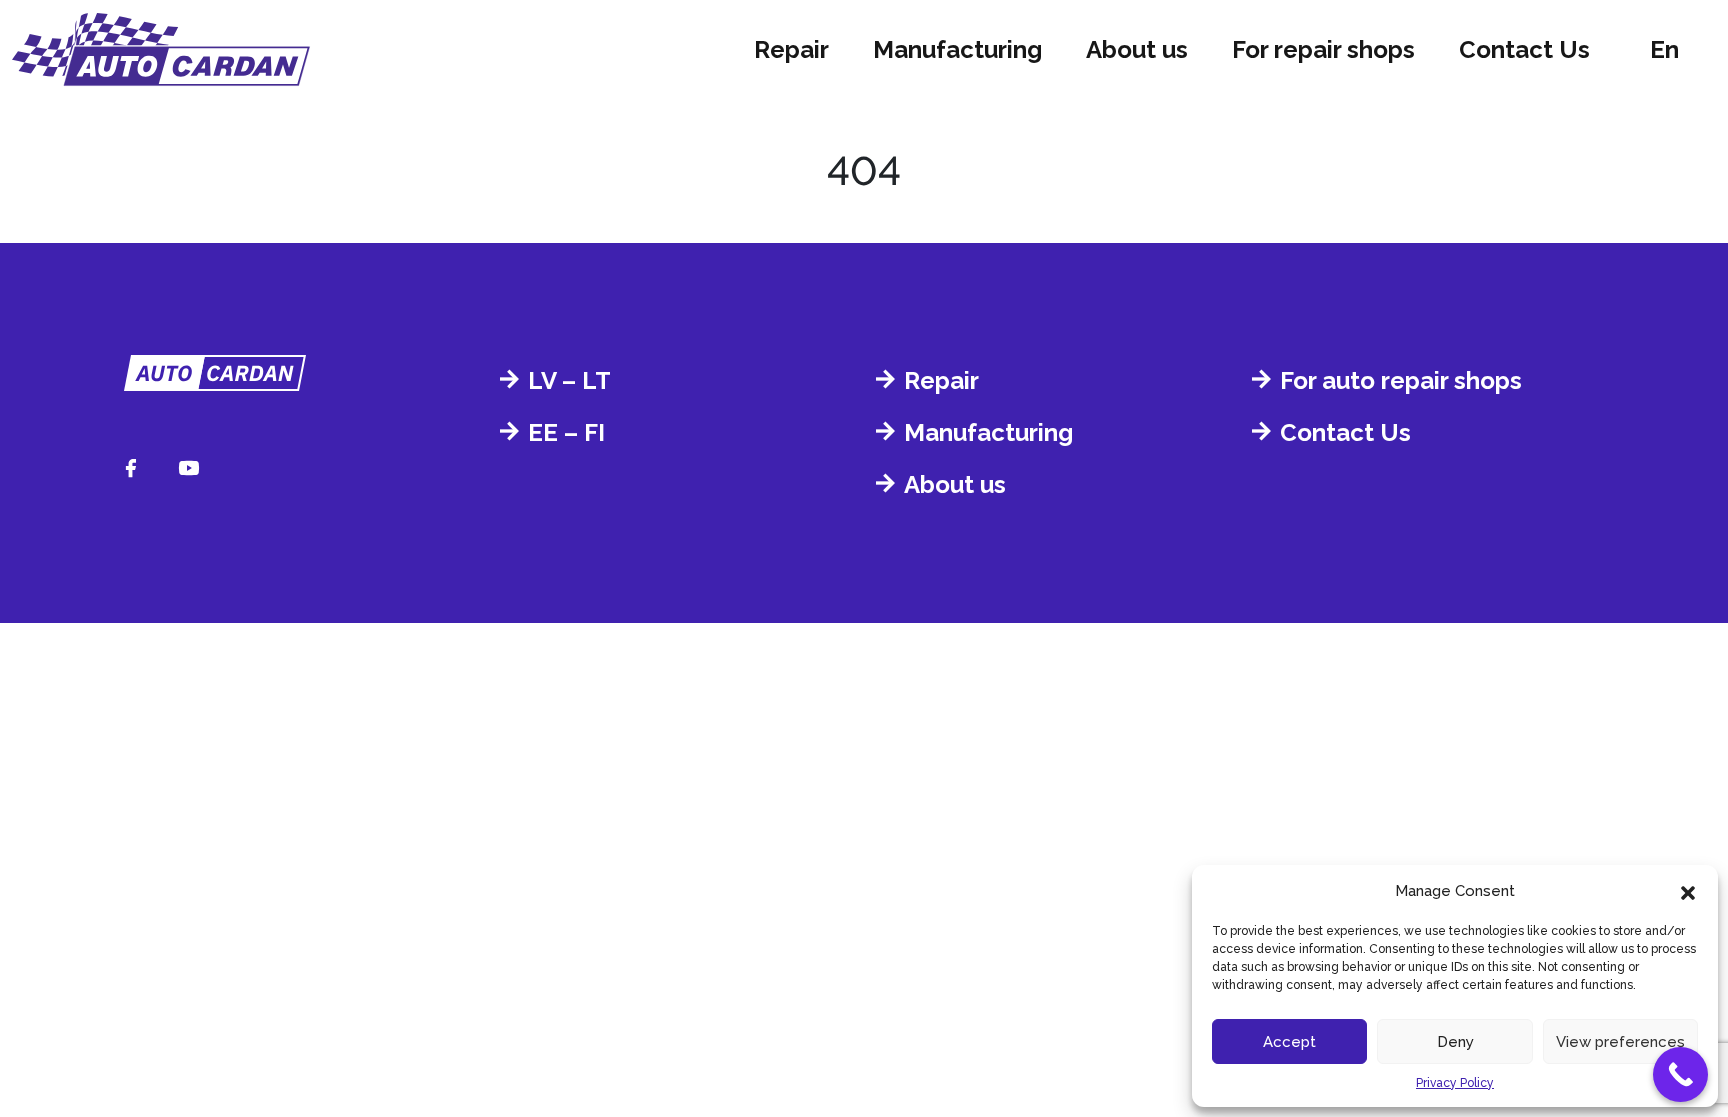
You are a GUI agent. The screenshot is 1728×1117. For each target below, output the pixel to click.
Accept (1289, 1042)
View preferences (1620, 1042)
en (1664, 49)
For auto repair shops (1401, 380)
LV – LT (569, 380)
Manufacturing (957, 49)
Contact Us (1524, 49)
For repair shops (1323, 49)
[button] (1688, 891)
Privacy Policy (1455, 1083)
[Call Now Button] (1680, 1074)
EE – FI (566, 432)
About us (1137, 49)
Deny (1455, 1042)
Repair (791, 49)
